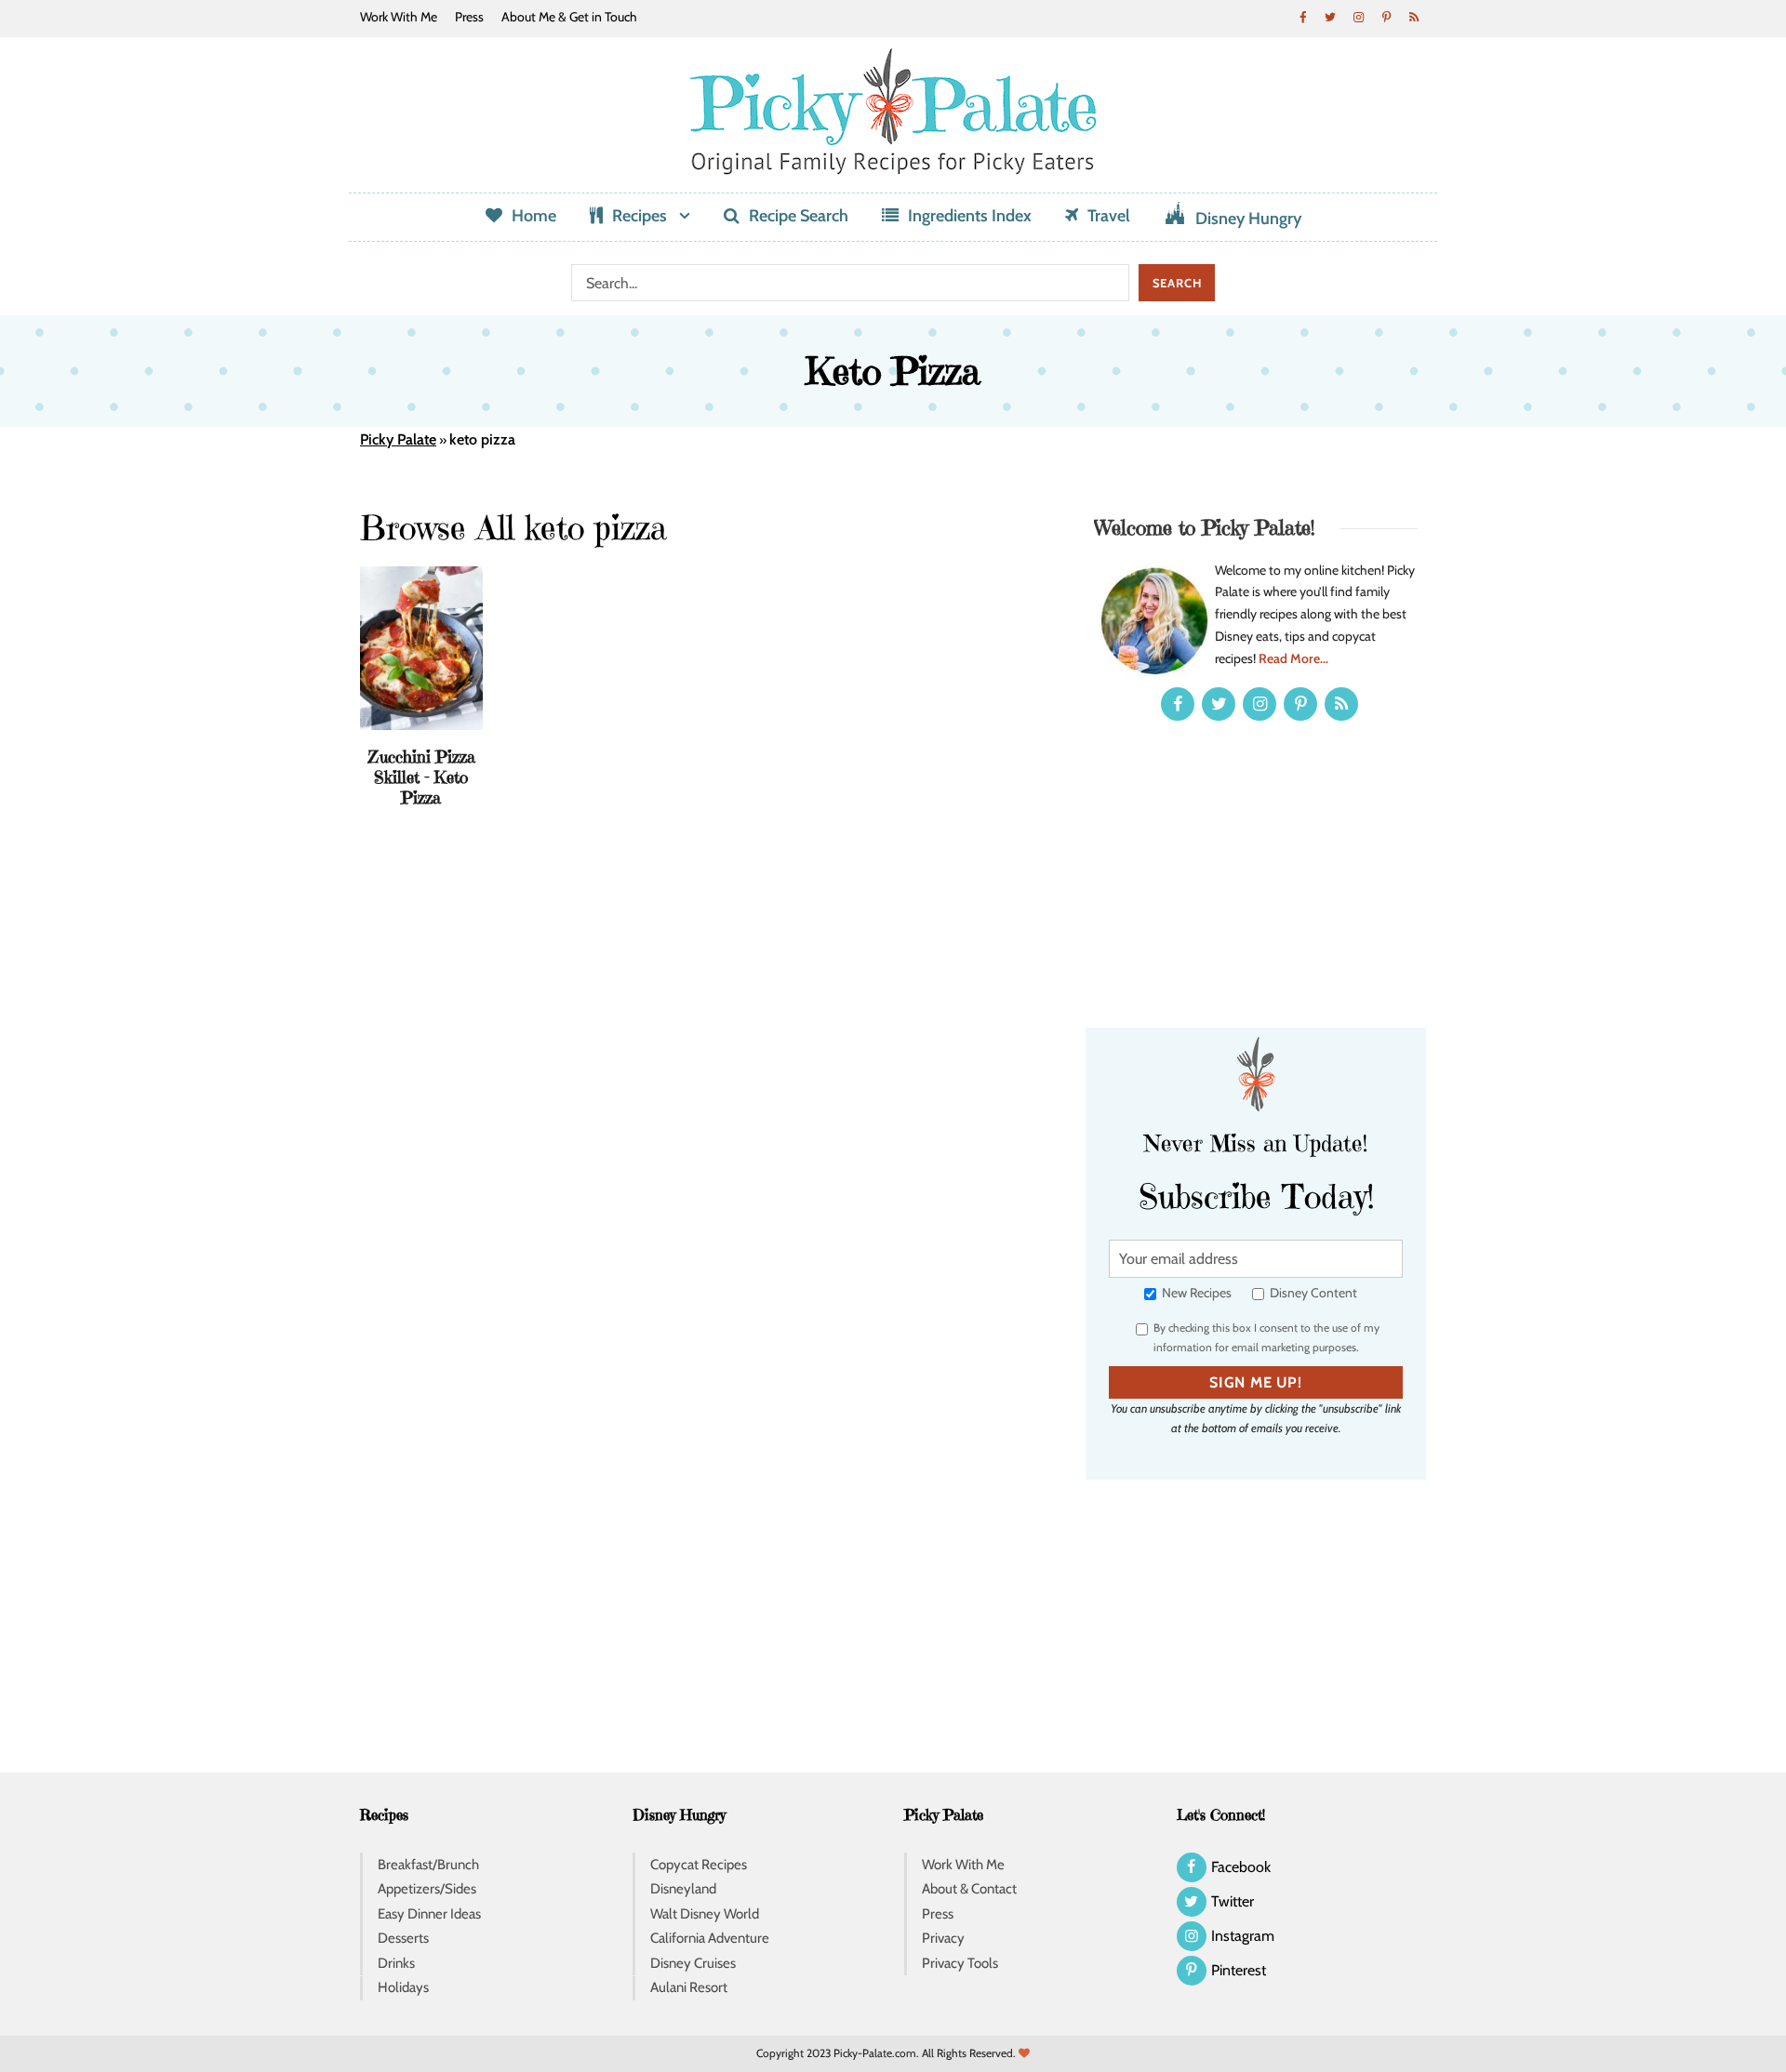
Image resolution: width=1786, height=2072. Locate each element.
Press (469, 17)
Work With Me (399, 17)
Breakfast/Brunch (428, 1865)
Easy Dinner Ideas (429, 1914)
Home (534, 216)
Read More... (1293, 658)
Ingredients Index (970, 216)
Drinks (396, 1963)
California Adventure (710, 1938)
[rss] (1414, 17)
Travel (1109, 216)
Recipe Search (799, 216)
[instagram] (1358, 17)
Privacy (943, 1938)
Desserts (403, 1938)
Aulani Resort (689, 1987)
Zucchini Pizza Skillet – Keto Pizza (421, 777)
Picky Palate (398, 439)
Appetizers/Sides (427, 1889)
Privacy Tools (960, 1963)
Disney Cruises (693, 1963)
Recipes (640, 216)
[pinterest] (1386, 17)
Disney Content (1312, 1293)
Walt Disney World (705, 1914)
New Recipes (1195, 1293)
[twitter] (1330, 17)
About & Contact (969, 1889)
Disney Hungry (1248, 219)
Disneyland (683, 1889)
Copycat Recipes (699, 1865)
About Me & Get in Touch (569, 17)
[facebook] (1302, 17)
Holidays (403, 1987)
